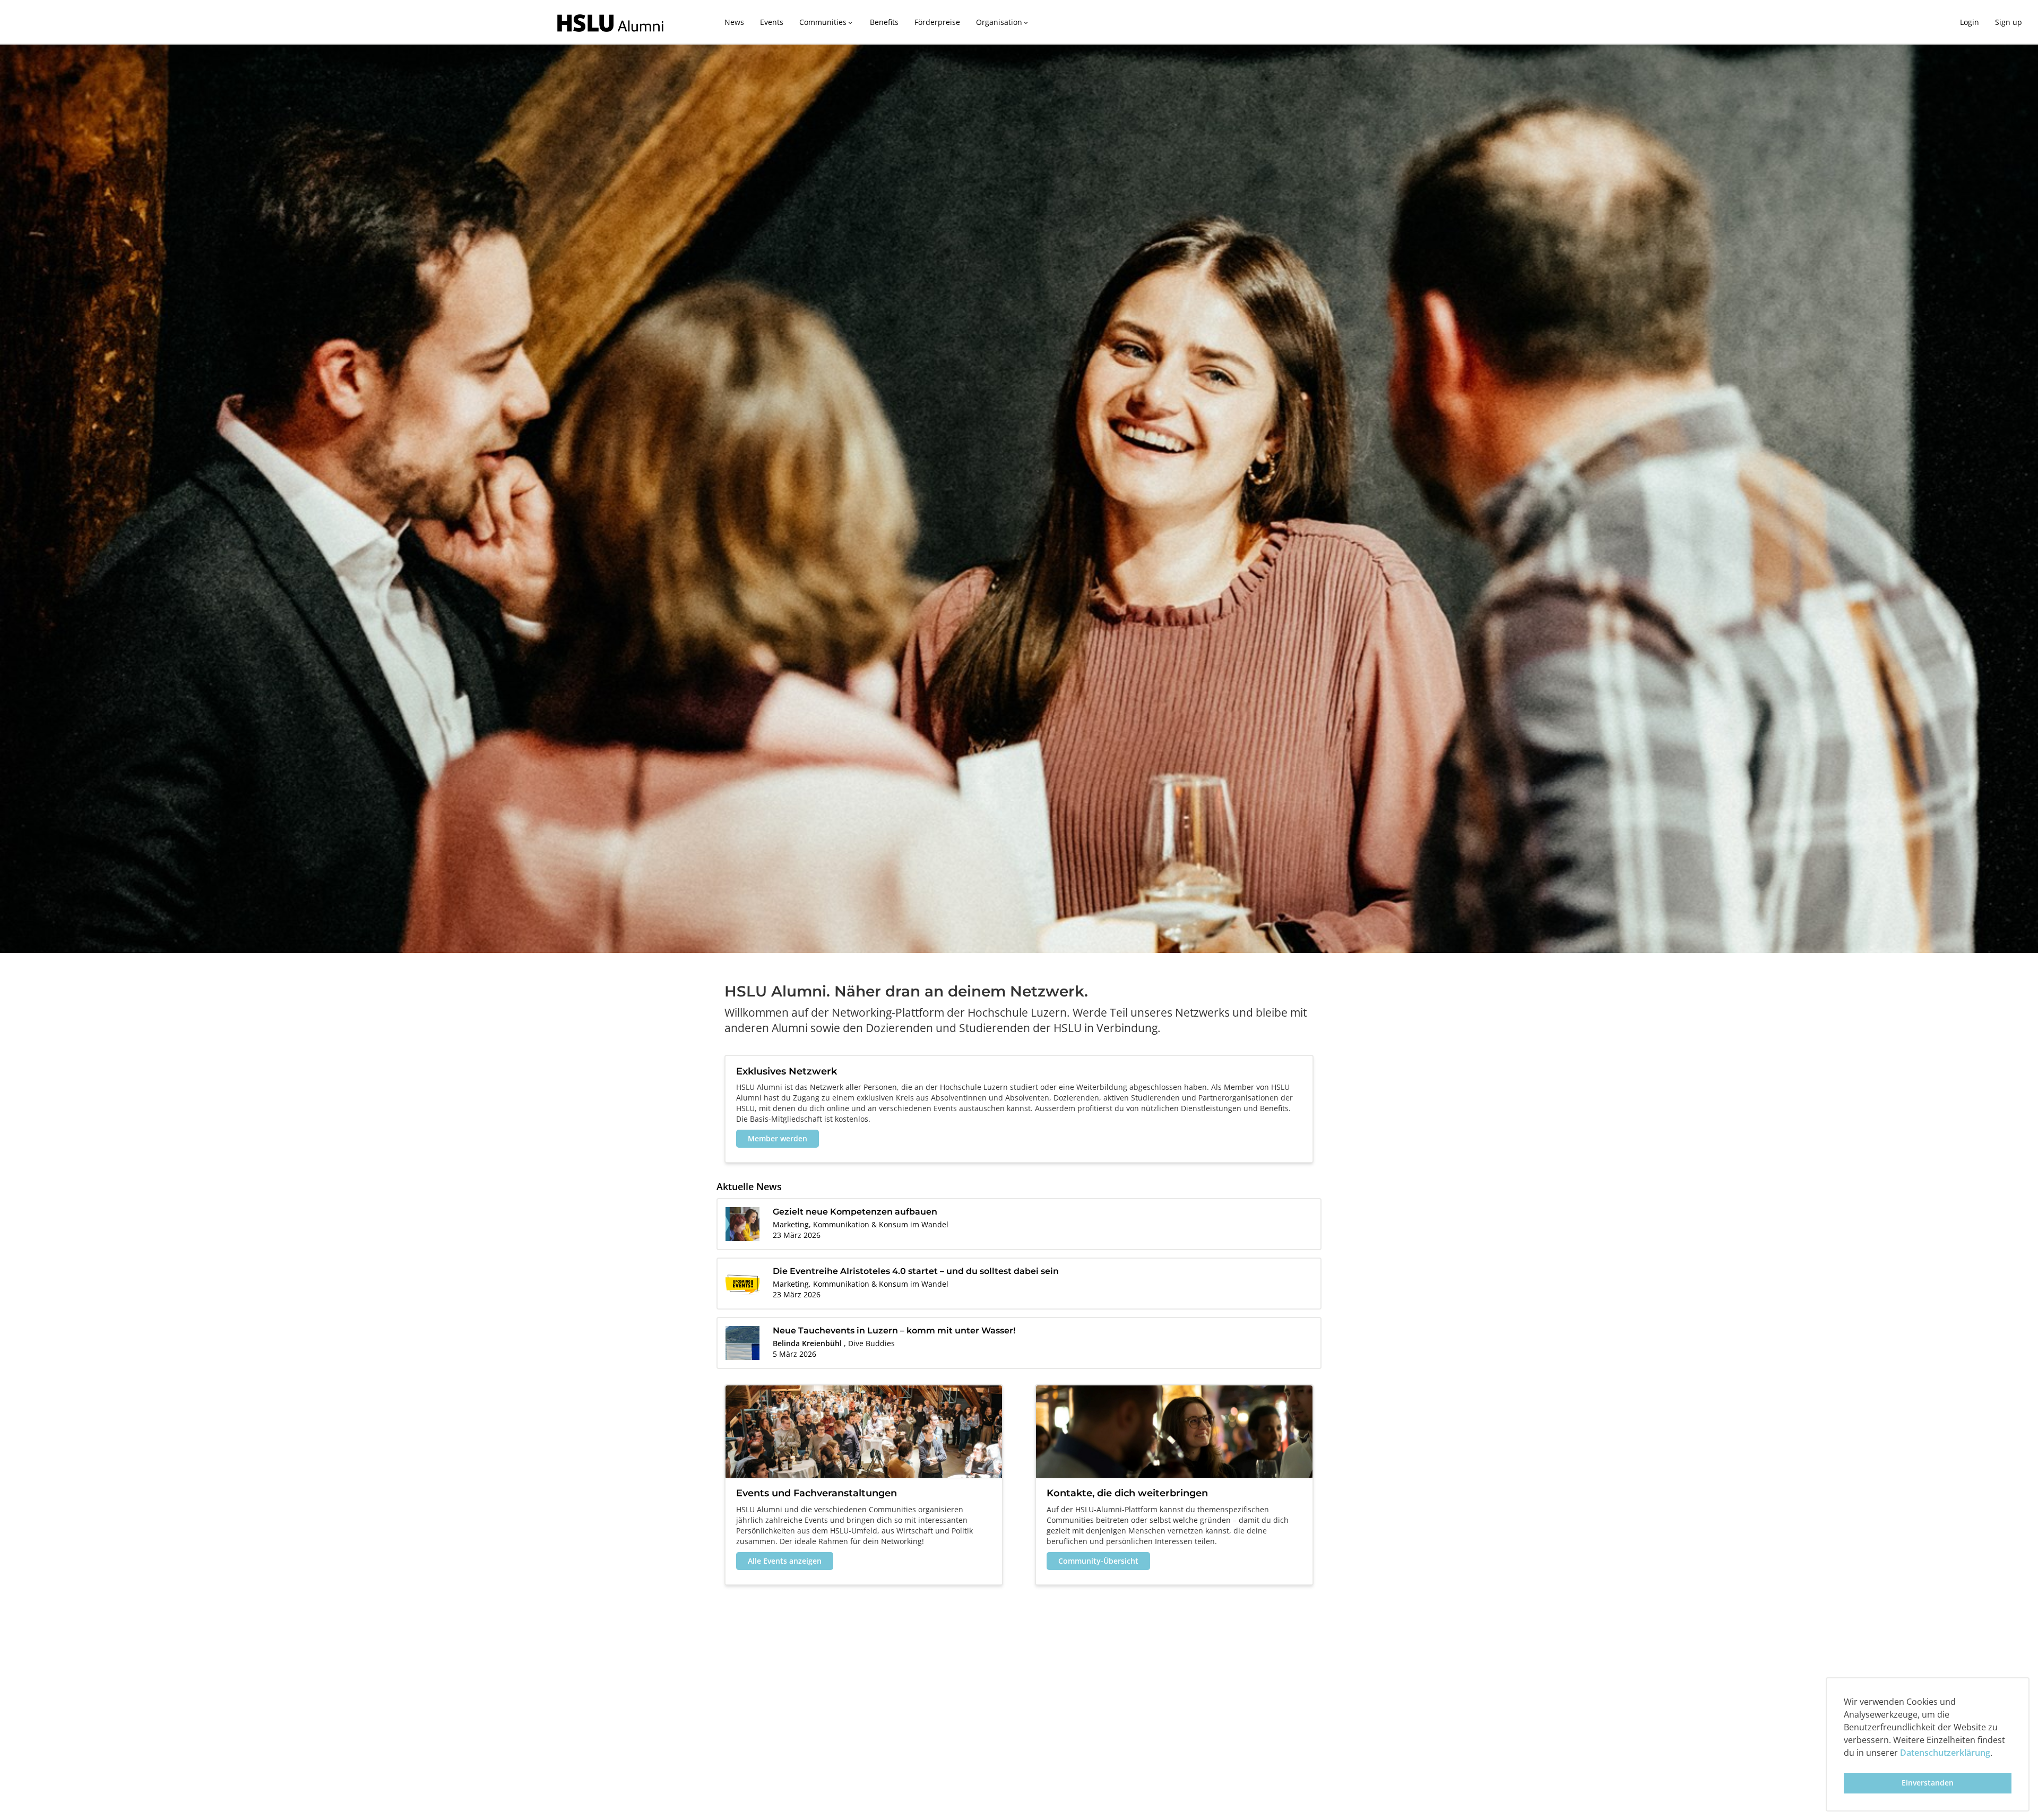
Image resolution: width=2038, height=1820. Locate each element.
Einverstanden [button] (1928, 1783)
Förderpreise (937, 22)
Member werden (778, 1138)
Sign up (2009, 22)
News (734, 22)
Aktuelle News (749, 1186)
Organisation (1003, 22)
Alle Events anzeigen (785, 1561)
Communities (827, 22)
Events (772, 22)
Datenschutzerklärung (1945, 1753)
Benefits (884, 22)
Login (1970, 22)
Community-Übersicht (1098, 1561)
